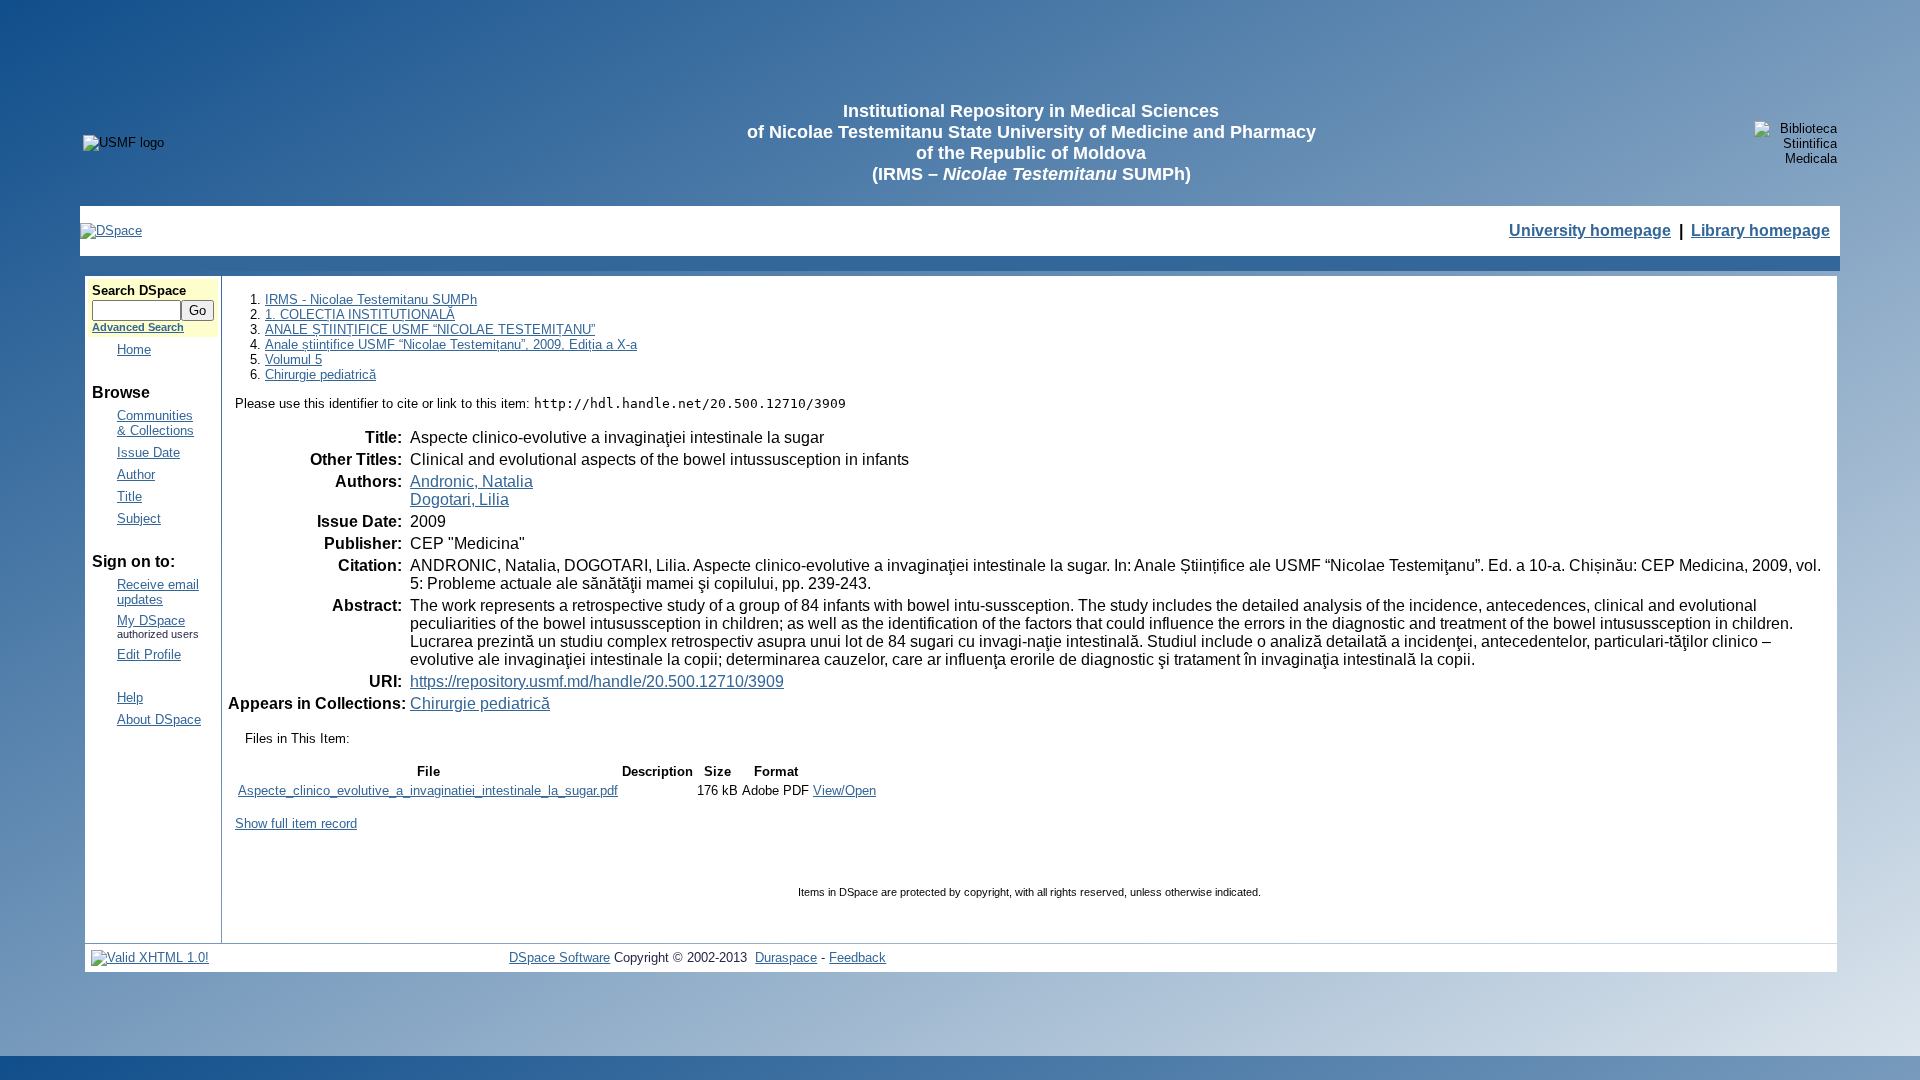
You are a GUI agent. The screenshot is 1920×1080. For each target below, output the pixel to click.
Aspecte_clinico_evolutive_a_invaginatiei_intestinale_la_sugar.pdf (428, 790)
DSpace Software (559, 957)
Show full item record (296, 823)
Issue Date (148, 452)
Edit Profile (149, 654)
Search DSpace (139, 290)
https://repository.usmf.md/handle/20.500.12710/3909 (597, 681)
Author (136, 474)
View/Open (844, 790)
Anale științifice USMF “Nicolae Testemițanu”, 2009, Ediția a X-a (451, 344)
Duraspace (786, 957)
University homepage (1590, 230)
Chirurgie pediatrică (320, 374)
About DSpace (159, 719)
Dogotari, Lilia (459, 499)
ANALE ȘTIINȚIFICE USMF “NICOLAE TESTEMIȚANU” (430, 329)
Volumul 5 (293, 359)
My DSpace (151, 620)
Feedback (857, 957)
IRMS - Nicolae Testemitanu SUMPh (371, 299)
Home (134, 349)
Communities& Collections (155, 423)
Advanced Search (138, 327)
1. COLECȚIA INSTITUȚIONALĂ (360, 314)
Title (129, 496)
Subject (139, 518)
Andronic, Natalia (471, 481)
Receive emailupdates (158, 592)
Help (130, 697)
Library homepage (1760, 230)
